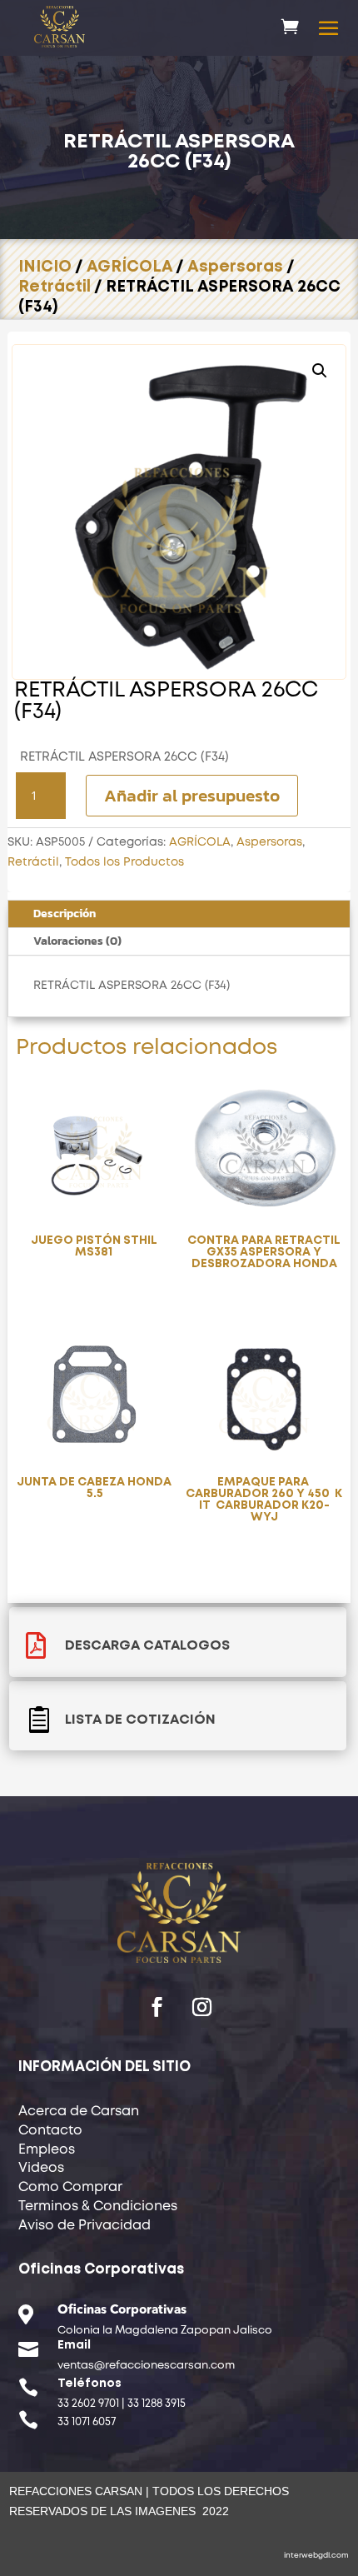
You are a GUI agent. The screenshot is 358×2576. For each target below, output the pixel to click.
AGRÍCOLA (129, 267)
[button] (320, 371)
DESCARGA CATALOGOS (147, 1646)
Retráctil (55, 287)
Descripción (65, 914)
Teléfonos (89, 2384)
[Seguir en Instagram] (201, 2007)
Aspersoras (235, 267)
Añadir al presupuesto (192, 795)
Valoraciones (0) (77, 941)
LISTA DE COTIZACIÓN (140, 1720)
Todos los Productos (124, 862)
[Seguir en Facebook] (157, 2007)
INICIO (45, 267)
